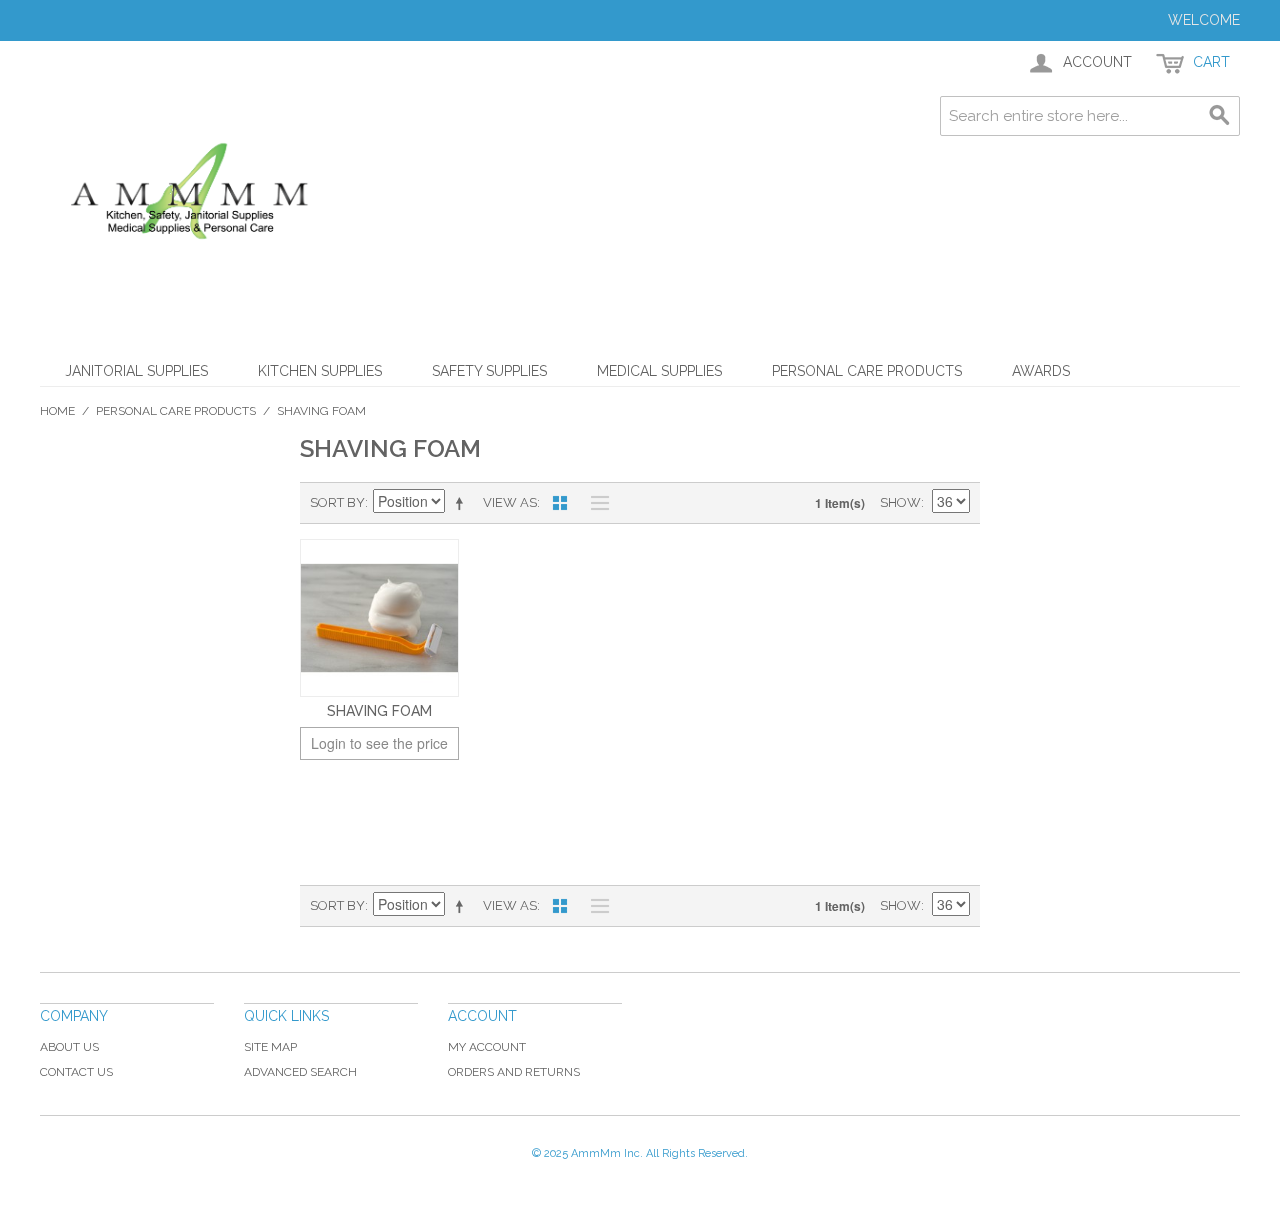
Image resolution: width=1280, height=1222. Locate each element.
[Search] (1220, 116)
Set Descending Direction (463, 503)
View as (510, 502)
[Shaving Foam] (379, 618)
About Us (69, 1047)
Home (57, 411)
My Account (487, 1047)
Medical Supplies (659, 371)
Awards (1041, 371)
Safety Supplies (489, 371)
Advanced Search (300, 1072)
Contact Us (76, 1072)
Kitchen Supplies (320, 371)
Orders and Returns (514, 1072)
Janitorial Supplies (136, 371)
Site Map (270, 1047)
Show (900, 502)
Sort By (337, 502)
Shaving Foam (379, 711)
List (595, 503)
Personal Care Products (867, 371)
